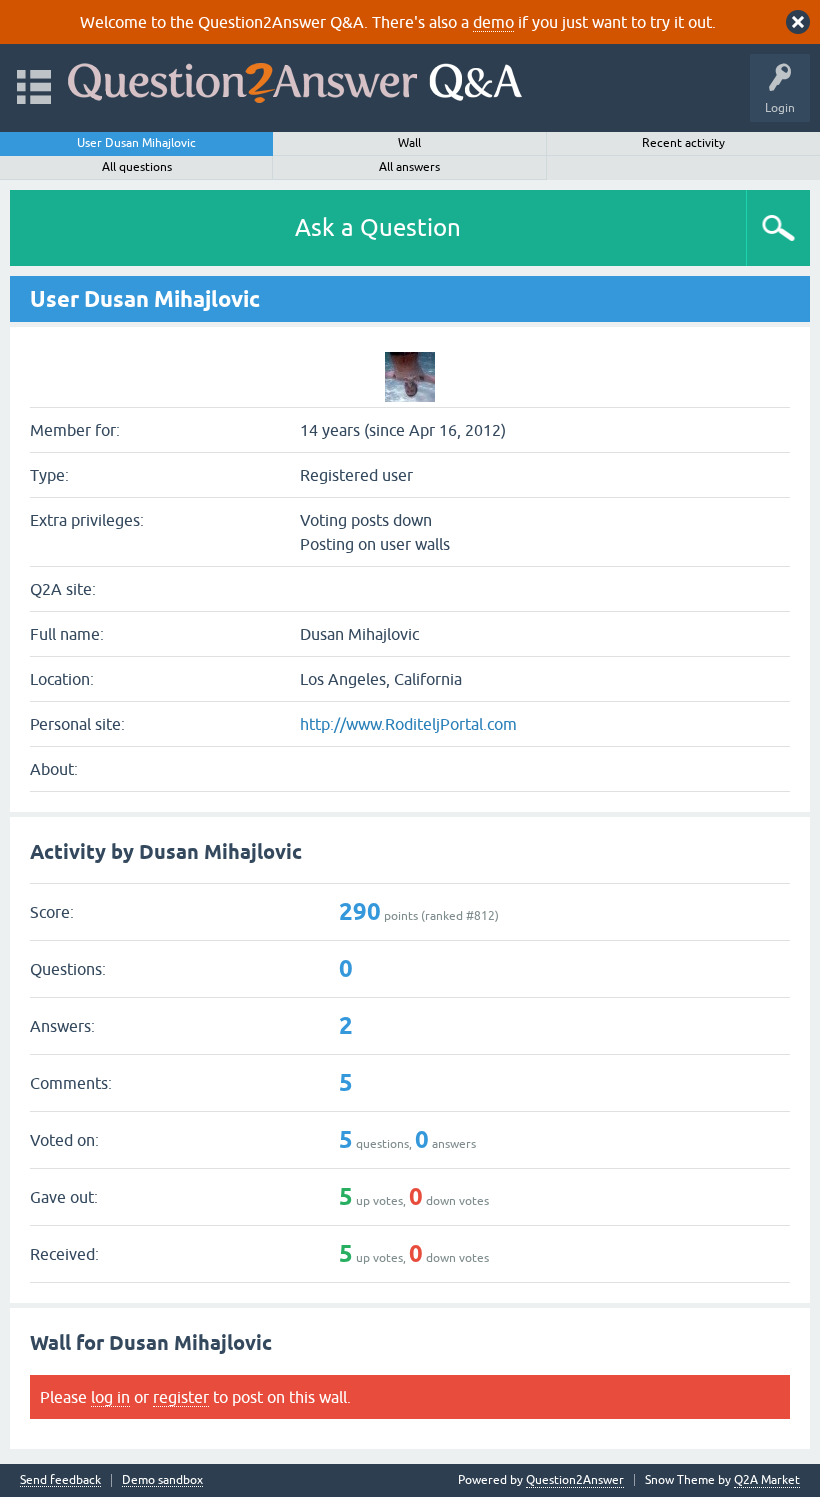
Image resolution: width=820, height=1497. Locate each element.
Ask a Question (378, 227)
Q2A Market (767, 1480)
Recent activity (683, 143)
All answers (409, 167)
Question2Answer (575, 1480)
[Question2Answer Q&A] (295, 78)
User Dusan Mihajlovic (136, 143)
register (181, 1397)
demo (493, 22)
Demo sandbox (162, 1480)
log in (110, 1397)
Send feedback (60, 1480)
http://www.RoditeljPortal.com (408, 724)
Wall (409, 143)
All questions (137, 167)
